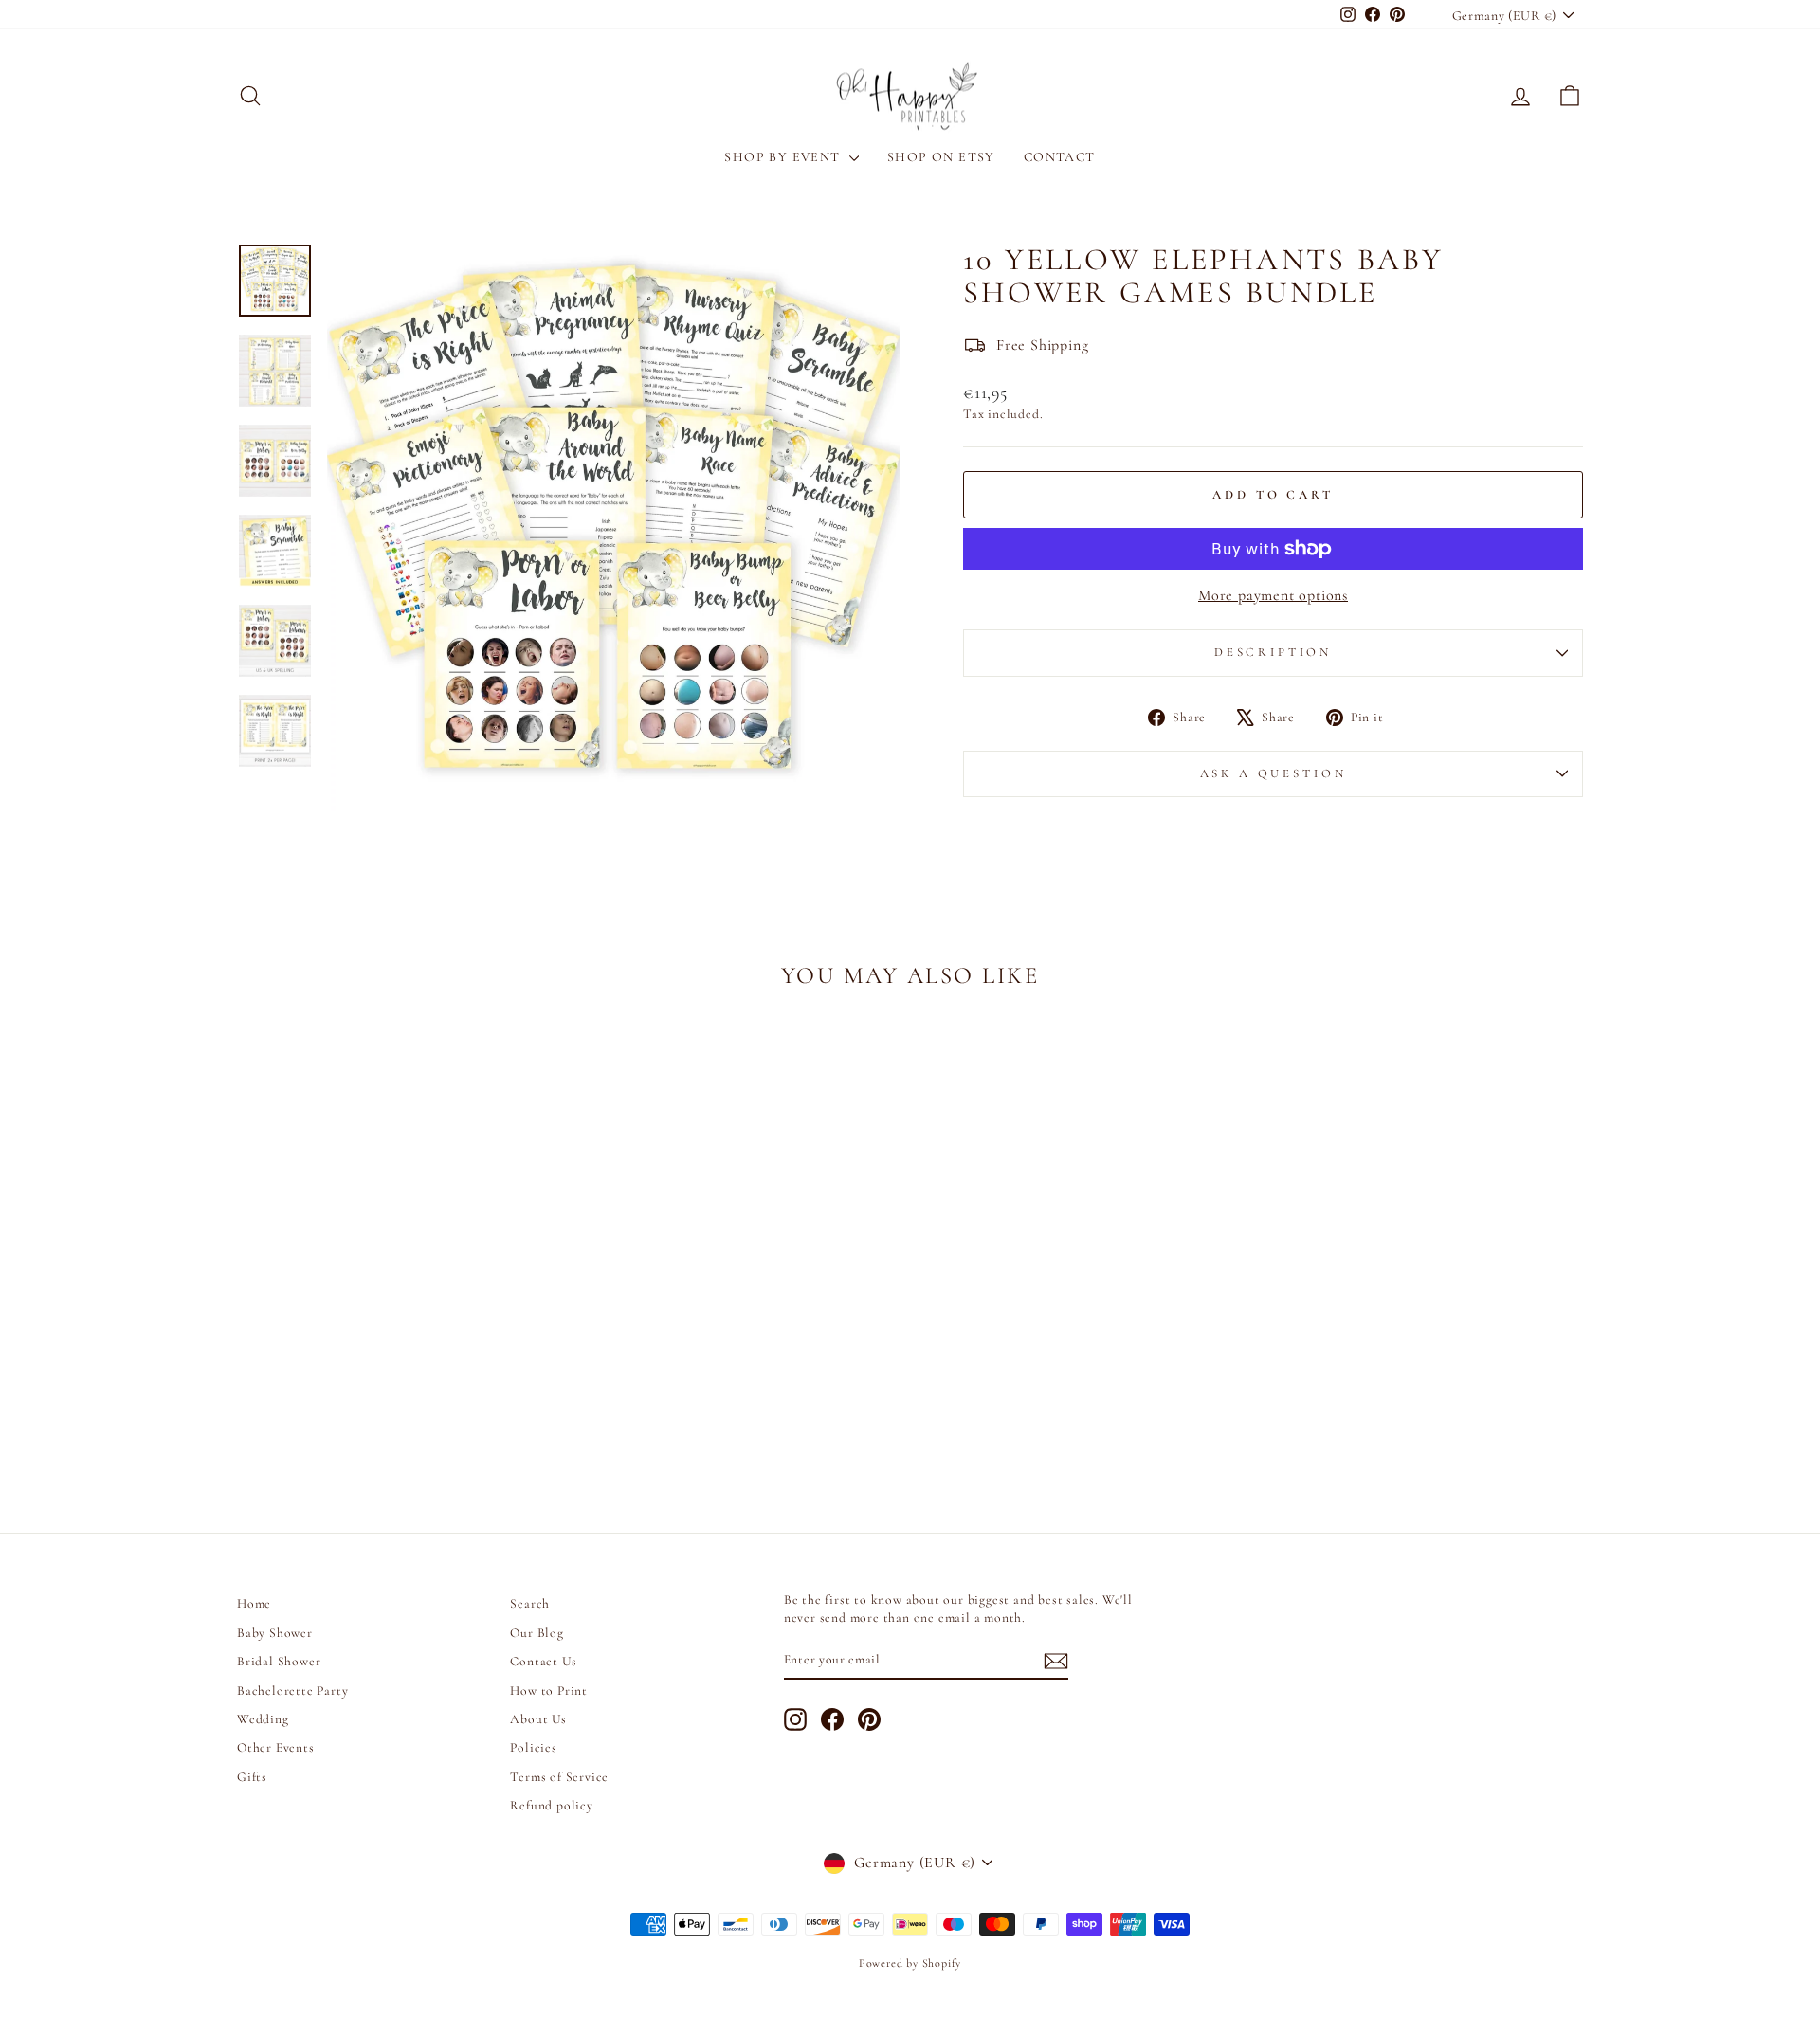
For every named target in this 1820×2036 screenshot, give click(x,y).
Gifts (252, 1777)
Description (1273, 652)
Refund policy (551, 1805)
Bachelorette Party (292, 1691)
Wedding (263, 1719)
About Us (538, 1719)
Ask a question (1274, 773)
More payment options (1273, 595)
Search (530, 1603)
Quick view (398, 1336)
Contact (1060, 157)
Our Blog (537, 1633)
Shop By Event (784, 157)
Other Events (276, 1747)
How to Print (549, 1691)
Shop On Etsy (941, 157)
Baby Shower (275, 1633)
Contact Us (543, 1661)
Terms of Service (559, 1777)
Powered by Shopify (910, 1963)
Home (254, 1603)
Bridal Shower (279, 1661)
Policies (533, 1747)
